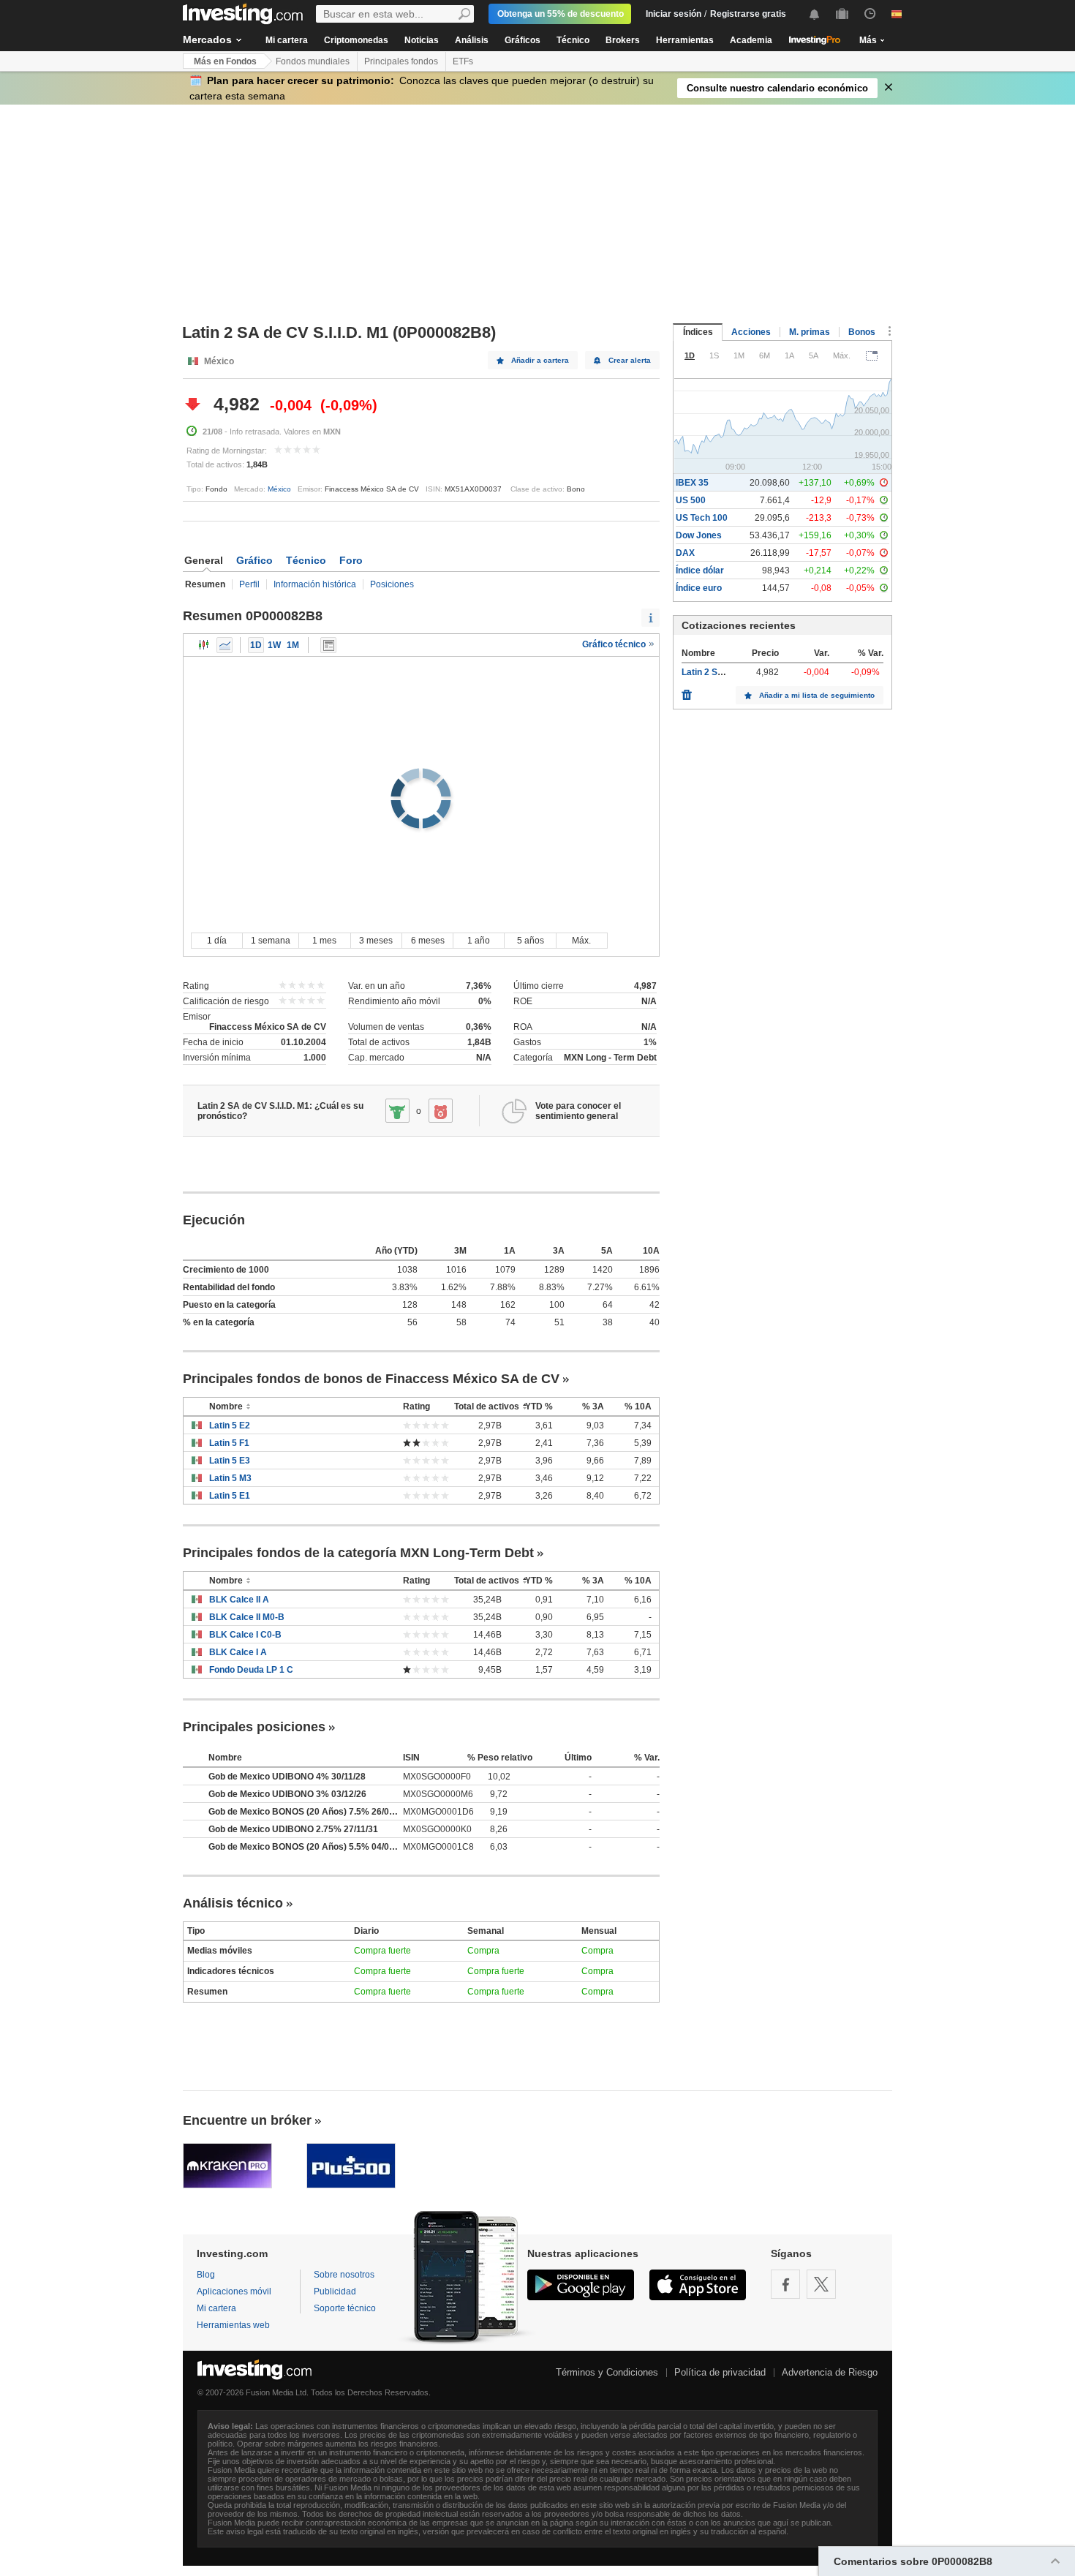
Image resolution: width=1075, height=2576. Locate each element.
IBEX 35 (692, 483)
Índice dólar (700, 570)
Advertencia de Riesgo (830, 2372)
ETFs (463, 61)
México (279, 489)
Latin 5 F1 (229, 1443)
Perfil (249, 584)
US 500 (691, 500)
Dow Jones (699, 535)
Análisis (472, 40)
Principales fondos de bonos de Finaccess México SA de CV (371, 1379)
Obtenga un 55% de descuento (561, 14)
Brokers (623, 40)
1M (293, 645)
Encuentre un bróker (247, 2120)
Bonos (862, 332)
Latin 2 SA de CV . (718, 672)
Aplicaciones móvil (234, 2291)
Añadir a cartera (540, 360)
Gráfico (254, 560)
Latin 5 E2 (230, 1426)
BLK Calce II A (239, 1600)
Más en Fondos (225, 61)
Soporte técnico (345, 2308)
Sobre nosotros (344, 2275)
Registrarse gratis (748, 14)
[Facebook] (785, 2284)
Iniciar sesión (674, 14)
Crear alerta (630, 360)
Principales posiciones (254, 1727)
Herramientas (685, 40)
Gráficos (523, 40)
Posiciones (392, 584)
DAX (685, 553)
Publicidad (335, 2291)
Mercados (207, 39)
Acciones (751, 332)
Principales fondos (401, 61)
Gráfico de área (225, 645)
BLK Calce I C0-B (245, 1635)
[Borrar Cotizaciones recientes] (687, 691)
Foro (351, 560)
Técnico (573, 40)
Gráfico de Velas (204, 645)
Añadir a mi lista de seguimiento (817, 695)
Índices (698, 332)
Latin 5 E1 (230, 1496)
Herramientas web (233, 2325)
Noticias (422, 40)
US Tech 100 (702, 518)
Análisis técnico (233, 1903)
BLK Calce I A (238, 1652)
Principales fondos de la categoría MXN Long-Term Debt (358, 1553)
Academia (751, 40)
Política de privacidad (720, 2372)
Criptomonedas (356, 40)
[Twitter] (821, 2284)
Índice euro (699, 588)
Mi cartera (287, 40)
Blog (206, 2275)
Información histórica (315, 584)
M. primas (810, 332)
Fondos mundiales (313, 61)
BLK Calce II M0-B (247, 1617)
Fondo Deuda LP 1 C (251, 1670)
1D (256, 645)
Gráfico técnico (615, 644)
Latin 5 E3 (230, 1461)
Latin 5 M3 (230, 1478)
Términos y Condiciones (607, 2372)
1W (274, 645)
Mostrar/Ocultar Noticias (328, 645)
